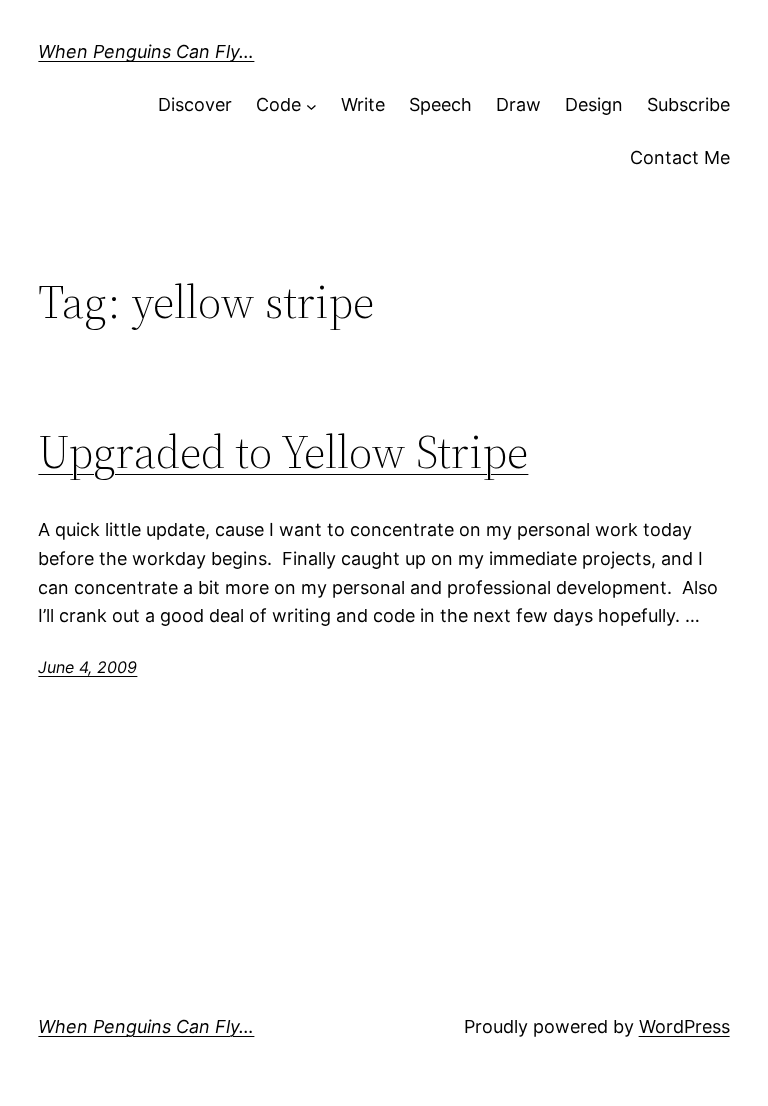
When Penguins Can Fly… (146, 51)
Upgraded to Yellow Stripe (283, 451)
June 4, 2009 (87, 667)
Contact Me (680, 157)
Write (363, 104)
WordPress (684, 1026)
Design (594, 104)
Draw (518, 104)
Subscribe (688, 104)
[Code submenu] (311, 105)
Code (278, 104)
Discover (195, 104)
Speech (440, 104)
